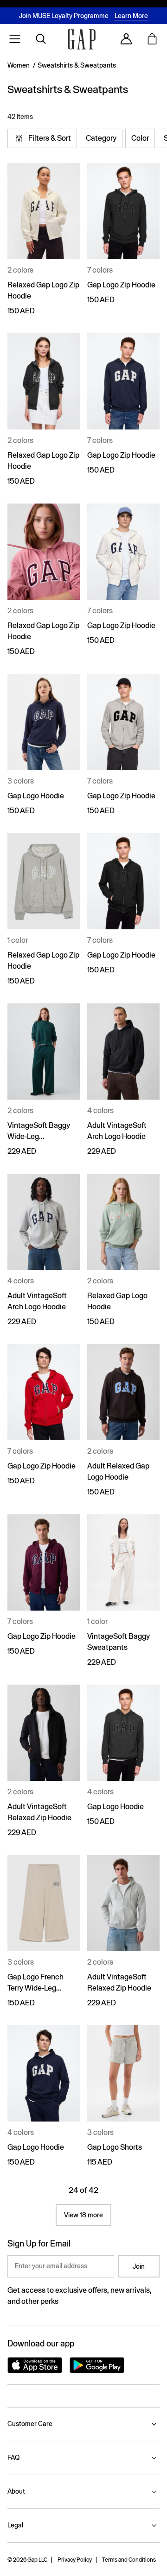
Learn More (131, 16)
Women (19, 65)
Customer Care (30, 2424)
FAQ (13, 2458)
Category (101, 138)
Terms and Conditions (129, 2560)
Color (140, 138)
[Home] (82, 39)
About (16, 2491)
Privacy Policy (75, 2560)
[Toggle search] (41, 39)
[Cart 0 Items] (152, 39)
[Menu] (15, 39)
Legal (15, 2525)
